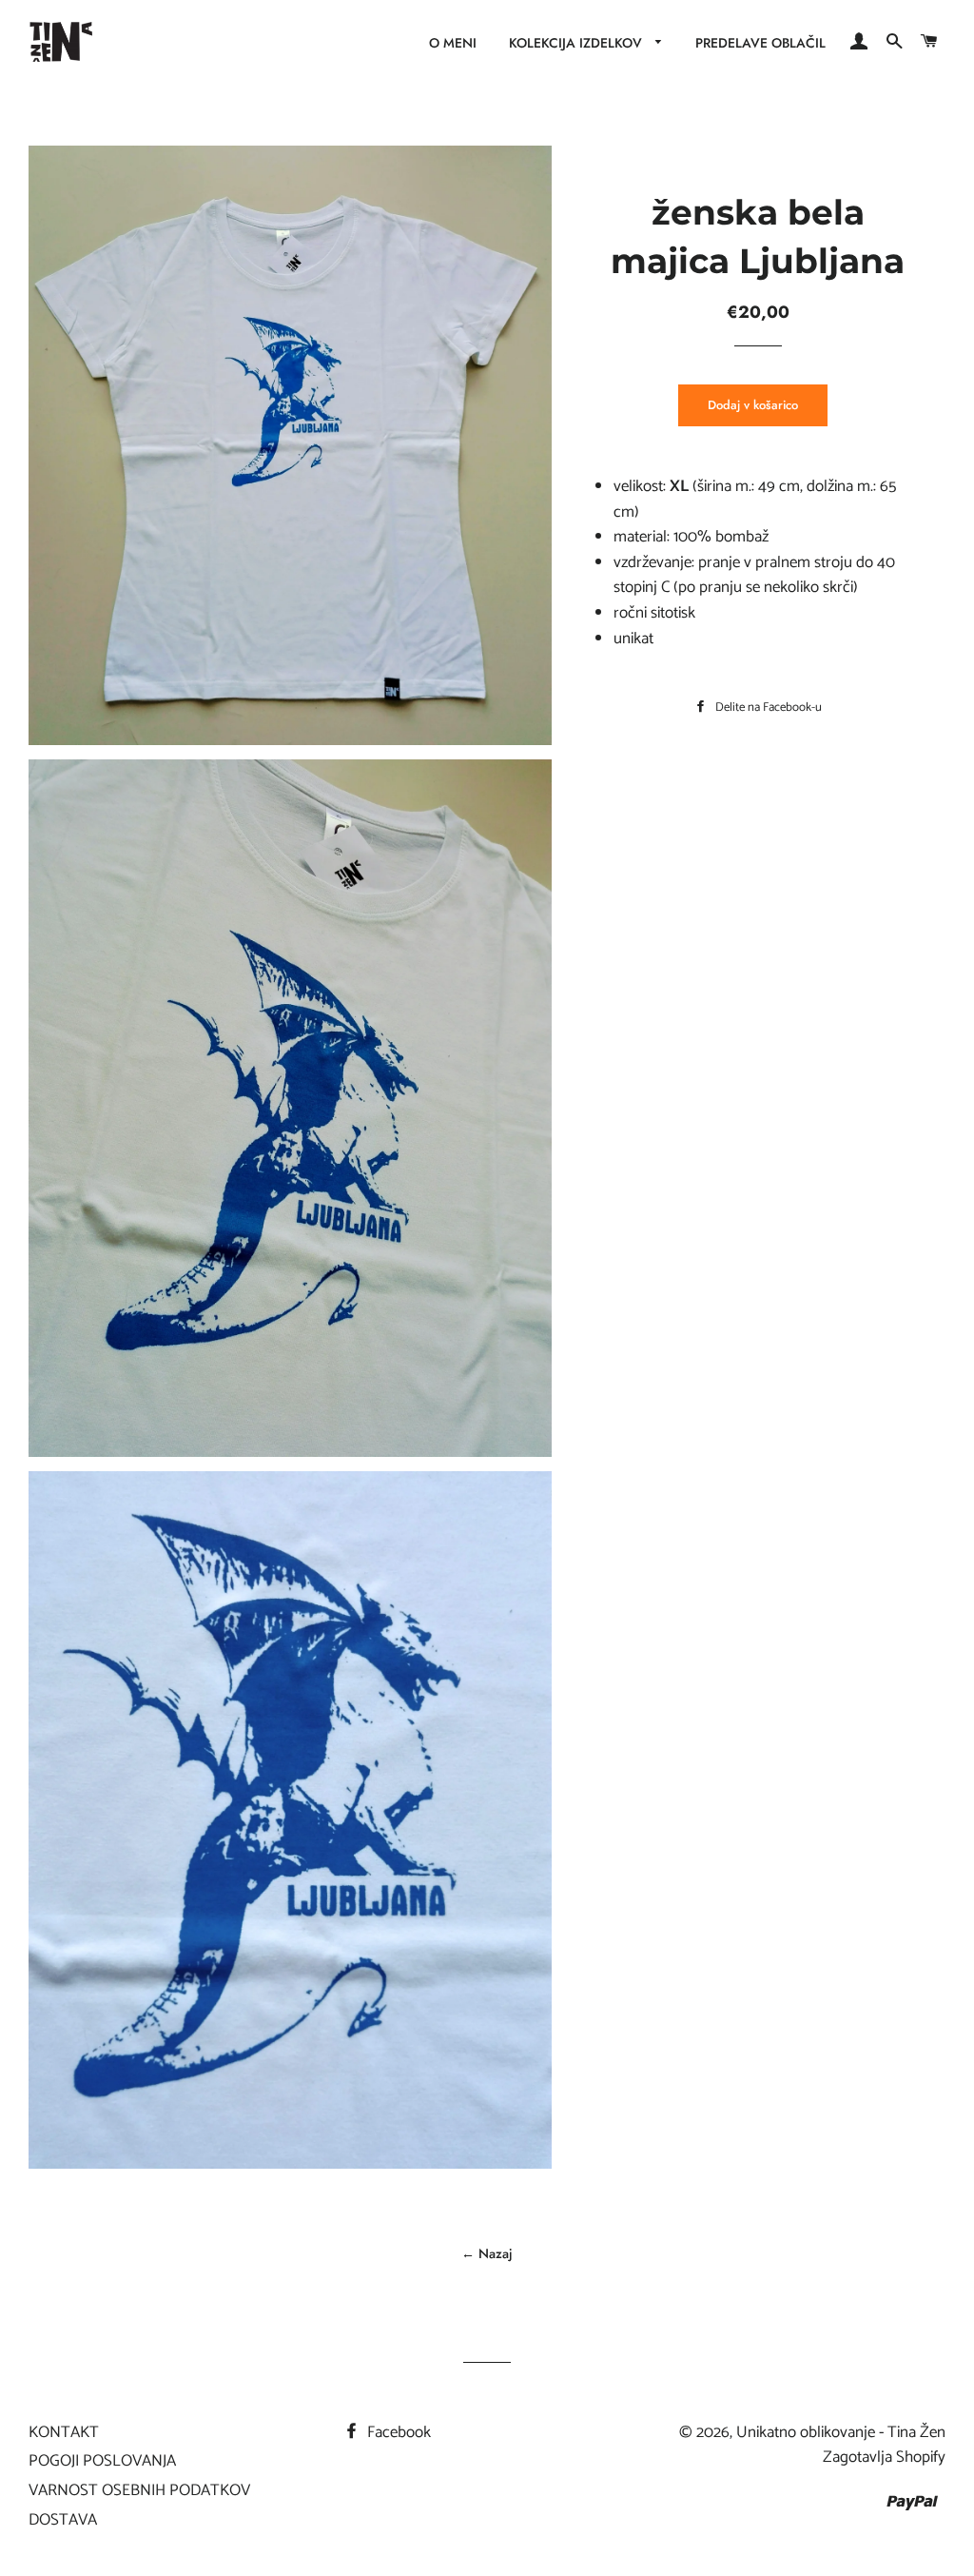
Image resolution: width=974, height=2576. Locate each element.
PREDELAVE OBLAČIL (760, 43)
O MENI (453, 43)
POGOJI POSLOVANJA (102, 2461)
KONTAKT (64, 2432)
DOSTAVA (63, 2520)
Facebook (397, 2432)
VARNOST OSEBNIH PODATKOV (139, 2490)
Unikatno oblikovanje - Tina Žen (841, 2432)
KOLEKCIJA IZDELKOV (577, 43)
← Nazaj (487, 2253)
